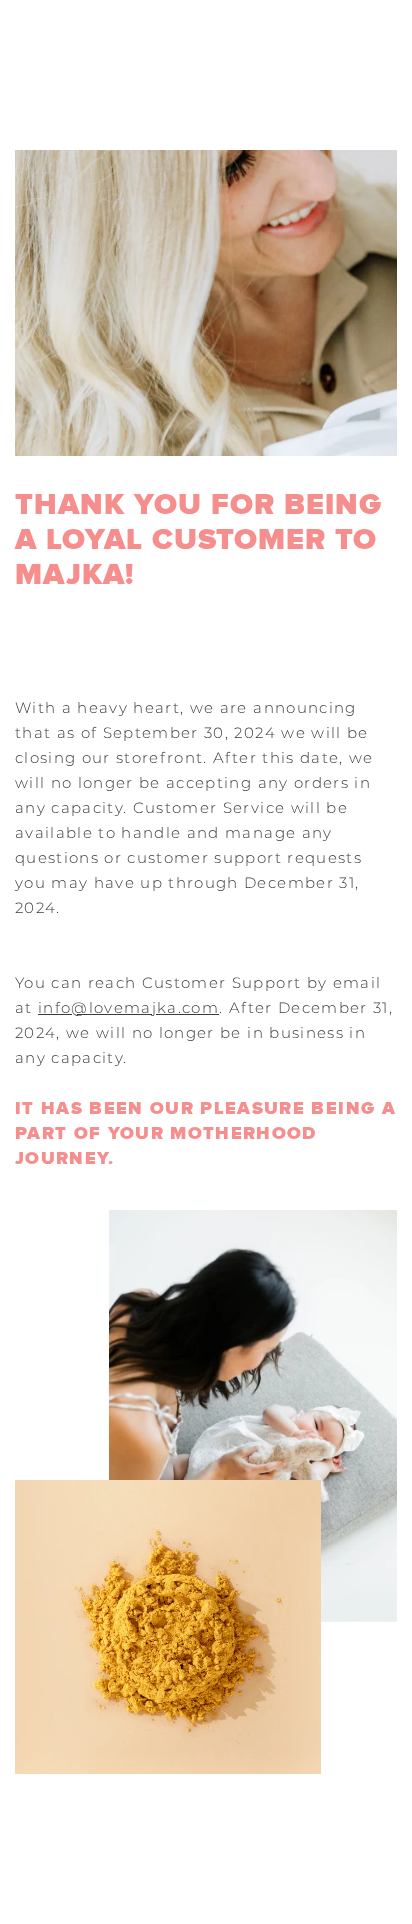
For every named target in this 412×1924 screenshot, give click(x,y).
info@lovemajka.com (128, 1007)
